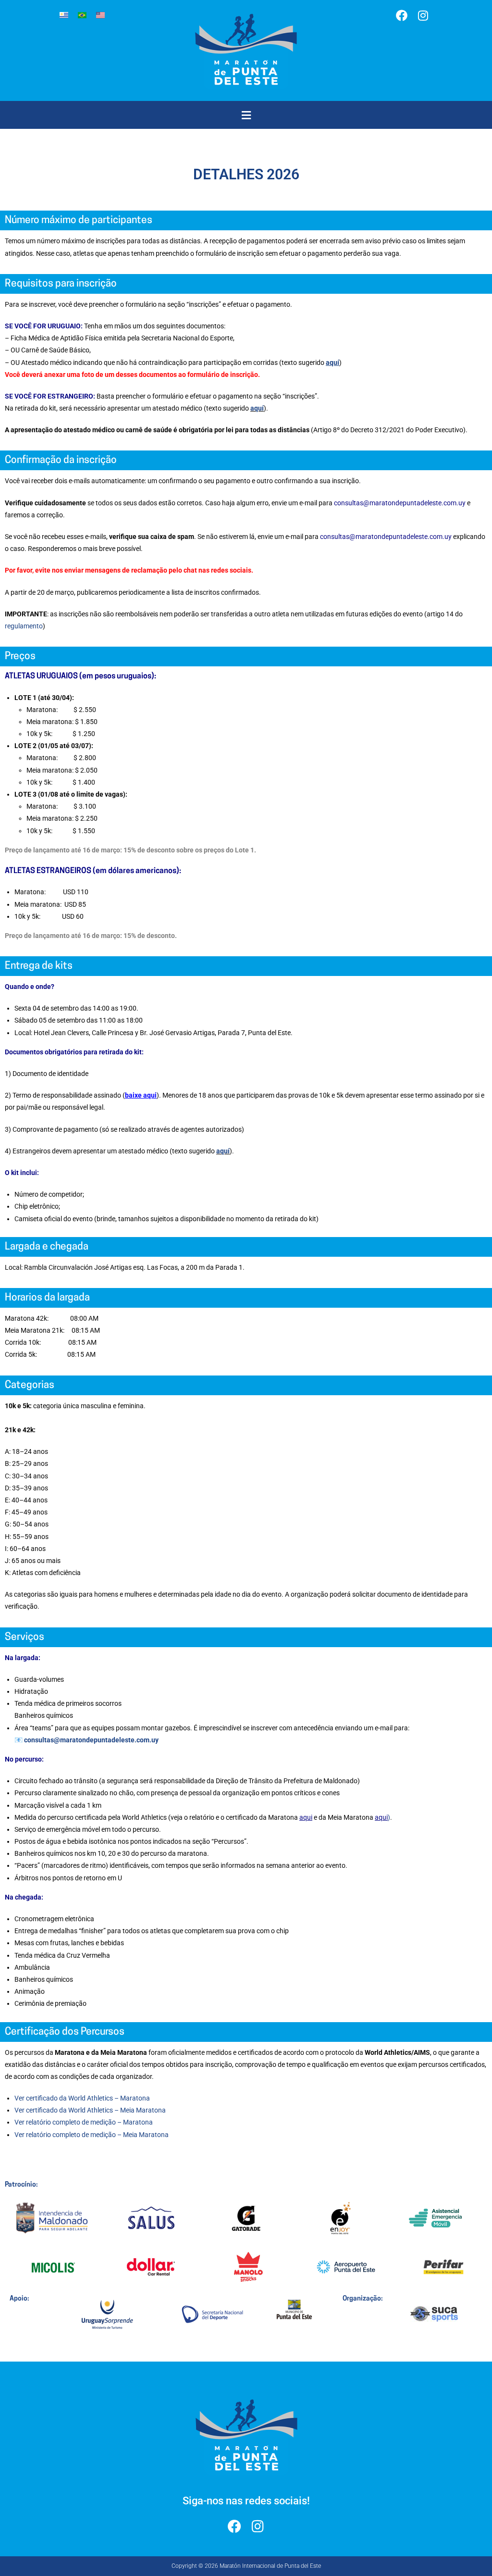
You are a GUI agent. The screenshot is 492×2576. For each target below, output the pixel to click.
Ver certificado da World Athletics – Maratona (82, 2098)
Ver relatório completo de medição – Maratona (84, 2122)
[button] (246, 115)
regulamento (24, 626)
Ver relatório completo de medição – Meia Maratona (92, 2135)
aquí (257, 408)
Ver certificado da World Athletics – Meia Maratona (90, 2110)
